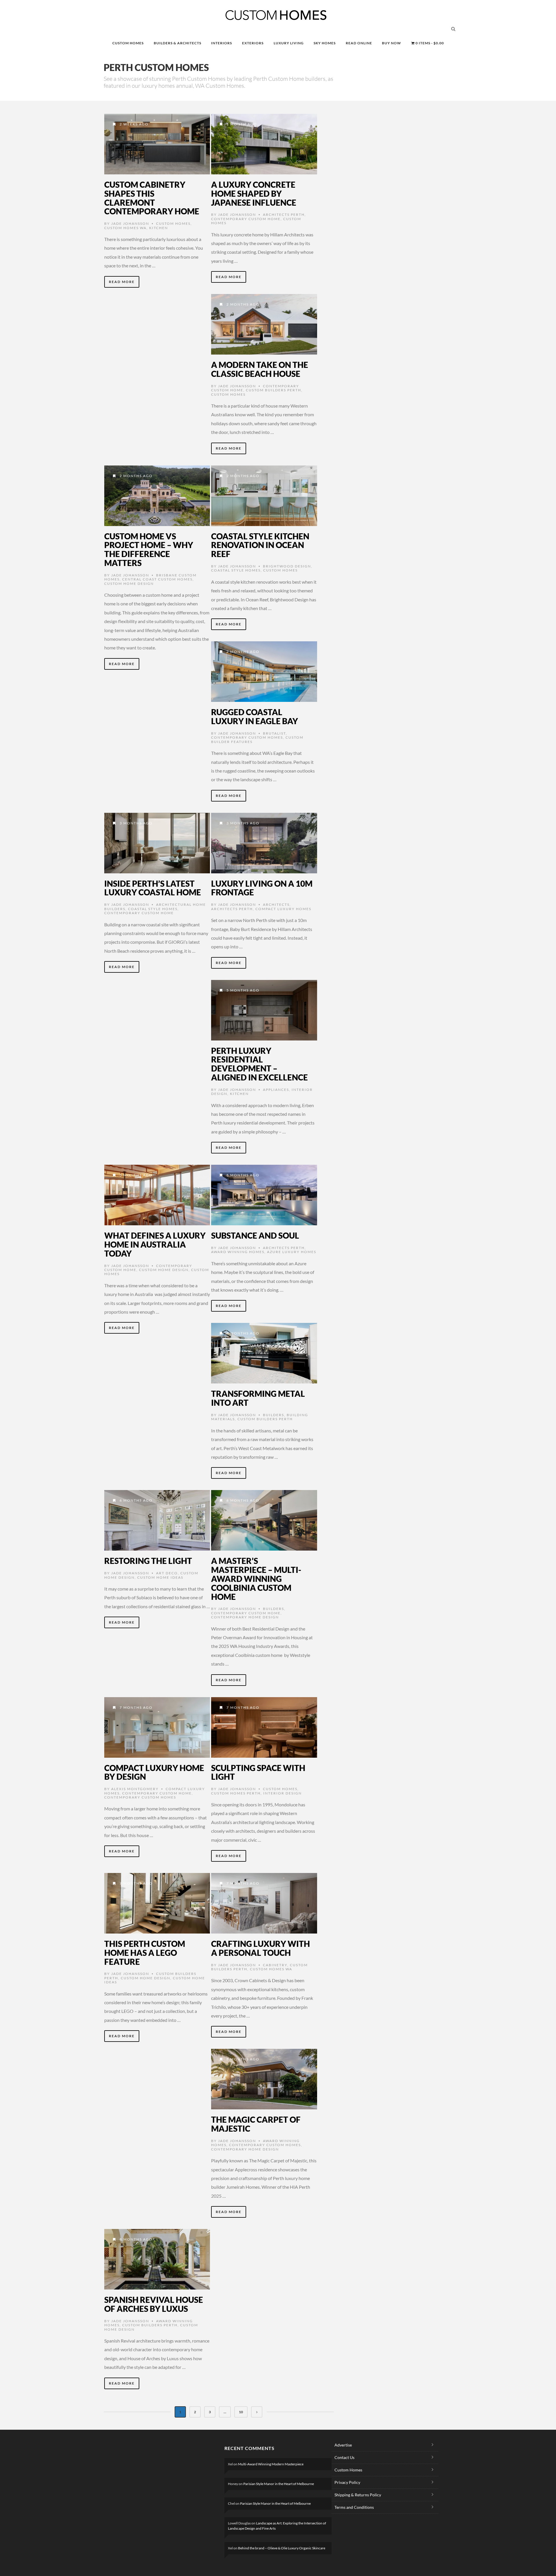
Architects (276, 904)
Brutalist (274, 733)
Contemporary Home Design (245, 1617)
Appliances (276, 1090)
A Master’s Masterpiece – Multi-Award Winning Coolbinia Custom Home (256, 1579)
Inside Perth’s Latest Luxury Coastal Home (153, 888)
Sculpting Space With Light (258, 1772)
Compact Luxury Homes (283, 909)
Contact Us (344, 2457)
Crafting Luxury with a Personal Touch (260, 1948)
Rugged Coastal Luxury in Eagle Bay (255, 716)
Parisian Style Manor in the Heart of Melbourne (279, 2484)
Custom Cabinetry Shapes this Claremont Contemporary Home (152, 198)
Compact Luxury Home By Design (154, 1772)
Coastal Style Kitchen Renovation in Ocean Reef (260, 545)
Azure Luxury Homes (292, 1252)
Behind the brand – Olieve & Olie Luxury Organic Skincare (282, 2548)
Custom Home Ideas (160, 1577)
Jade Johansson (130, 223)
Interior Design (282, 1793)
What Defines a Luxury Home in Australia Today (155, 1244)
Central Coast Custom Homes (157, 579)
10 (241, 2412)
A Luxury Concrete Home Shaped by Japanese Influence (254, 193)
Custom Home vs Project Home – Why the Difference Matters (149, 549)
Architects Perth (284, 214)
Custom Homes (173, 223)
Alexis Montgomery (135, 1789)
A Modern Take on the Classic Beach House (260, 369)
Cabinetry (275, 1965)
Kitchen (159, 228)
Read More (122, 282)
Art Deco (167, 1573)
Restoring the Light (148, 1561)
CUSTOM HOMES (128, 43)
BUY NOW (392, 43)
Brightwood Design (287, 566)
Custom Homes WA (125, 228)
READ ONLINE (359, 43)
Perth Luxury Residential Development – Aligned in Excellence (259, 1064)
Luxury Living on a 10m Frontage (262, 888)
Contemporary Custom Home (246, 219)
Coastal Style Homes (236, 570)
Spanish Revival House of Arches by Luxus (154, 2304)
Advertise (343, 2445)
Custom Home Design (129, 584)
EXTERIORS (253, 43)
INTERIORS (222, 43)
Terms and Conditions (354, 2507)
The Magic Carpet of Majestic (256, 2124)
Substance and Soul (255, 1235)
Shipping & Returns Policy (358, 2495)
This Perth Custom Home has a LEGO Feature (145, 1953)
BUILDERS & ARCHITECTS (178, 43)
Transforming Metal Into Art (258, 1398)
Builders (274, 1415)
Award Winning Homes (238, 1252)
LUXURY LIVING (289, 43)
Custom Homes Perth (236, 1793)
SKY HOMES (325, 43)
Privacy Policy (347, 2482)
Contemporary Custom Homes (247, 737)
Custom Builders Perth (274, 390)
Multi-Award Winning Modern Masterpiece (271, 2464)
